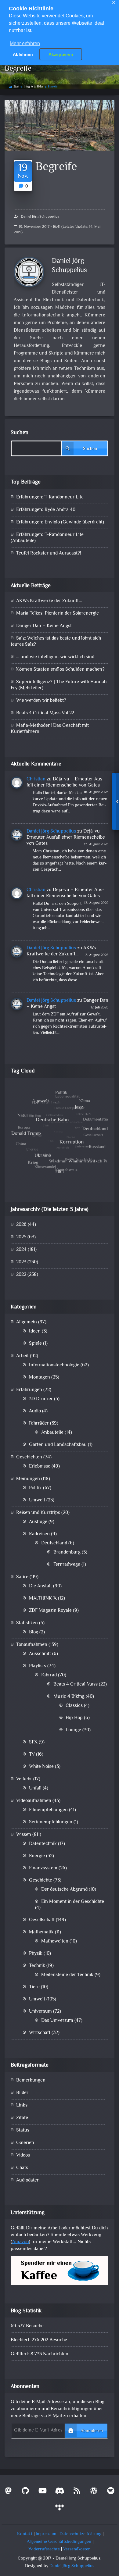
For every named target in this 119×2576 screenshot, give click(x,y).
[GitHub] (25, 2492)
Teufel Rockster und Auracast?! (49, 553)
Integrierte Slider (34, 87)
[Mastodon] (8, 2492)
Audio (35, 1411)
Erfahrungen (29, 1390)
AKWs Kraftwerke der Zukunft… (49, 601)
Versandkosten (77, 2549)
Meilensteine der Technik (67, 1975)
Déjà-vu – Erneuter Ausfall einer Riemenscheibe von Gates (65, 782)
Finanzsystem (43, 1868)
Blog (34, 1632)
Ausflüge (38, 1522)
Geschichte (41, 1880)
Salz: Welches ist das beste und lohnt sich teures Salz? (56, 642)
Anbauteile (52, 1433)
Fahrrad (49, 1675)
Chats (22, 2168)
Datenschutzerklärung (80, 2534)
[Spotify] (111, 2492)
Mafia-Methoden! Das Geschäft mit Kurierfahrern (50, 729)
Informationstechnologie (54, 1365)
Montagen (40, 1377)
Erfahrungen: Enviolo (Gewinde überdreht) (60, 522)
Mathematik (41, 1932)
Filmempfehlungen (48, 1810)
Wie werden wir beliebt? (41, 701)
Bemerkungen (31, 2080)
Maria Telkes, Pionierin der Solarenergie (58, 614)
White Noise (41, 1767)
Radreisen (39, 1534)
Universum (40, 2012)
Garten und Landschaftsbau (58, 1445)
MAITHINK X (43, 1598)
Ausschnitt (40, 1654)
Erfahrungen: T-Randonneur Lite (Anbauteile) (47, 538)
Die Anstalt (40, 1586)
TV (32, 1755)
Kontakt (25, 2534)
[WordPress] (94, 2492)
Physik (36, 1954)
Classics (74, 1706)
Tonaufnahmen (32, 1645)
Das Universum (57, 2021)
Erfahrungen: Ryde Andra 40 (46, 510)
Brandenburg (67, 1552)
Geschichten (29, 1457)
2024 (21, 1250)
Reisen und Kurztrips (38, 1513)
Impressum (46, 2534)
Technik (37, 1966)
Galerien (25, 2143)
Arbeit (22, 1356)
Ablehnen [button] (23, 54)
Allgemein (27, 1322)
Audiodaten (28, 2180)
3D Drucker (41, 1399)
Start (16, 87)
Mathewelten (55, 1941)
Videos (23, 2155)
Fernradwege (67, 1565)
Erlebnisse (40, 1466)
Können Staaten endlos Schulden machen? (60, 670)
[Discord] (60, 2492)
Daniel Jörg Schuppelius (40, 217)
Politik (35, 1488)
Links (22, 2105)
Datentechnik (43, 1844)
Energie (37, 1856)
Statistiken (27, 1623)
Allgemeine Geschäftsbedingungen (59, 2542)
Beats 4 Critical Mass (76, 1684)
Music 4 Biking (69, 1697)
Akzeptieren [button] (61, 54)
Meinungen (28, 1479)
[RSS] (77, 2492)
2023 (21, 1262)
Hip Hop (74, 1718)
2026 (21, 1225)
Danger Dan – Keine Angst (44, 626)
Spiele (35, 1344)
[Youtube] (42, 2492)
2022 (21, 1275)
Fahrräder (39, 1424)
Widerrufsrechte (44, 2549)
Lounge (73, 1730)
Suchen (20, 433)
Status (23, 2130)
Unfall (35, 1788)
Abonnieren (92, 2431)
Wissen (24, 1835)
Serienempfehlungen (51, 1822)
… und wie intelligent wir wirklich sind (55, 657)
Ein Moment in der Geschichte (73, 1902)
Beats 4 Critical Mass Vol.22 (45, 713)
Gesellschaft (42, 1920)
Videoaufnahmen (34, 1801)
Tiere (34, 1987)
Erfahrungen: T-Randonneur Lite (50, 497)
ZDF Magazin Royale (50, 1611)
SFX (33, 1742)
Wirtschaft (40, 2033)
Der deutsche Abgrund (64, 1890)
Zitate (22, 2118)
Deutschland (54, 1543)
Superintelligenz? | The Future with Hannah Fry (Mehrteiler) (59, 685)
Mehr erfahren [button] (25, 43)
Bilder (22, 2093)
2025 (21, 1237)
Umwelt (37, 1500)
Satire (22, 1577)
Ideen (35, 1331)
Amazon (20, 2242)
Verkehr (24, 1779)
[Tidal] (60, 2509)
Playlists (38, 1666)
